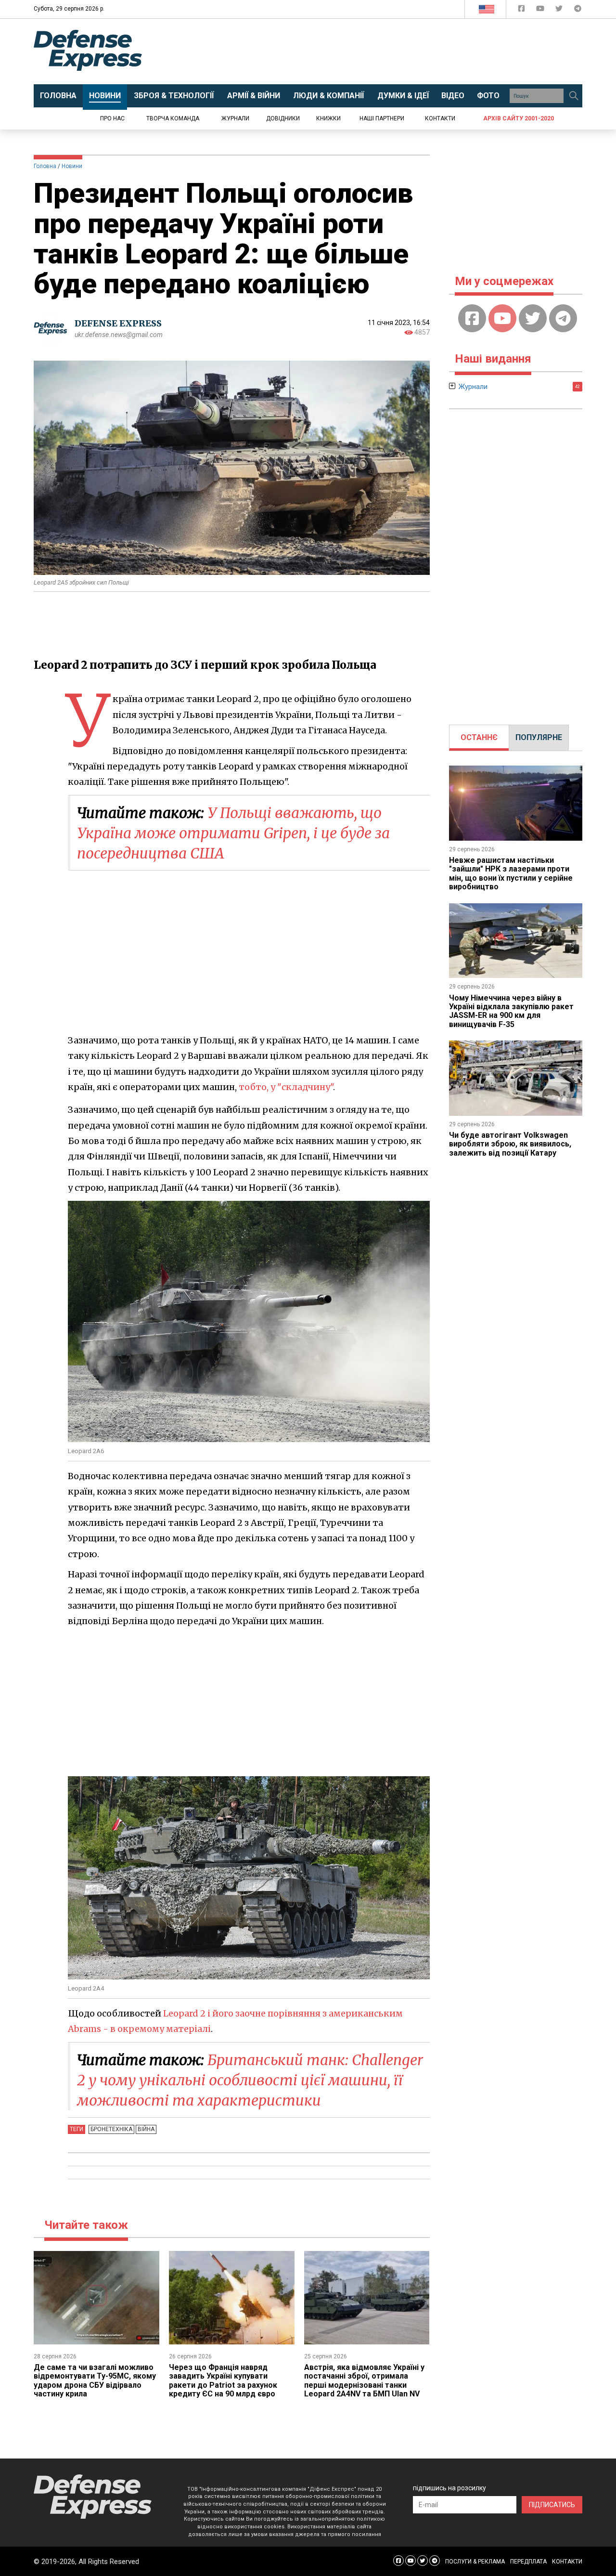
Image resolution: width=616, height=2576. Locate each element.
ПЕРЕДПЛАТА (528, 2562)
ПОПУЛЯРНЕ (539, 737)
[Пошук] (574, 96)
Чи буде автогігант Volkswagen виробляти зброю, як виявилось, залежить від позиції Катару (510, 1144)
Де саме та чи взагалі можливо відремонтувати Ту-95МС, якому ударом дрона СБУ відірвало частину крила (95, 2381)
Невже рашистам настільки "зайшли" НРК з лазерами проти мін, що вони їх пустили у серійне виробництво (511, 873)
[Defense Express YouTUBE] (541, 10)
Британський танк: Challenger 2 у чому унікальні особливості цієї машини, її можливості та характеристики (250, 2080)
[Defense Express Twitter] (560, 10)
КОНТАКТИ (567, 2562)
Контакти (440, 118)
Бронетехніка (111, 2129)
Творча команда (173, 118)
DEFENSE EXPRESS (118, 323)
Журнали (235, 118)
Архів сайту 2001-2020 (519, 118)
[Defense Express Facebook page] (522, 10)
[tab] (479, 738)
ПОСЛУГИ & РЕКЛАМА (475, 2562)
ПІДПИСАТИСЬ (552, 2505)
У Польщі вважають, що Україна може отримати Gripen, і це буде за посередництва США (233, 833)
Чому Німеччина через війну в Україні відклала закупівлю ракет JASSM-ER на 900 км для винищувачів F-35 (511, 1011)
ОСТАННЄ (479, 737)
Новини (72, 166)
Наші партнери (382, 118)
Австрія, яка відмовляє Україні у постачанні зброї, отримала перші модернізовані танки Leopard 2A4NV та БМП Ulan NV (364, 2381)
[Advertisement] (387, 52)
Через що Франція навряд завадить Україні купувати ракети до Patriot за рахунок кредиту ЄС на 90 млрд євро (223, 2381)
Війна (146, 2129)
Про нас (112, 118)
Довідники (283, 118)
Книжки (328, 118)
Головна (45, 166)
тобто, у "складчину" (286, 1087)
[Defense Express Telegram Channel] (578, 10)
